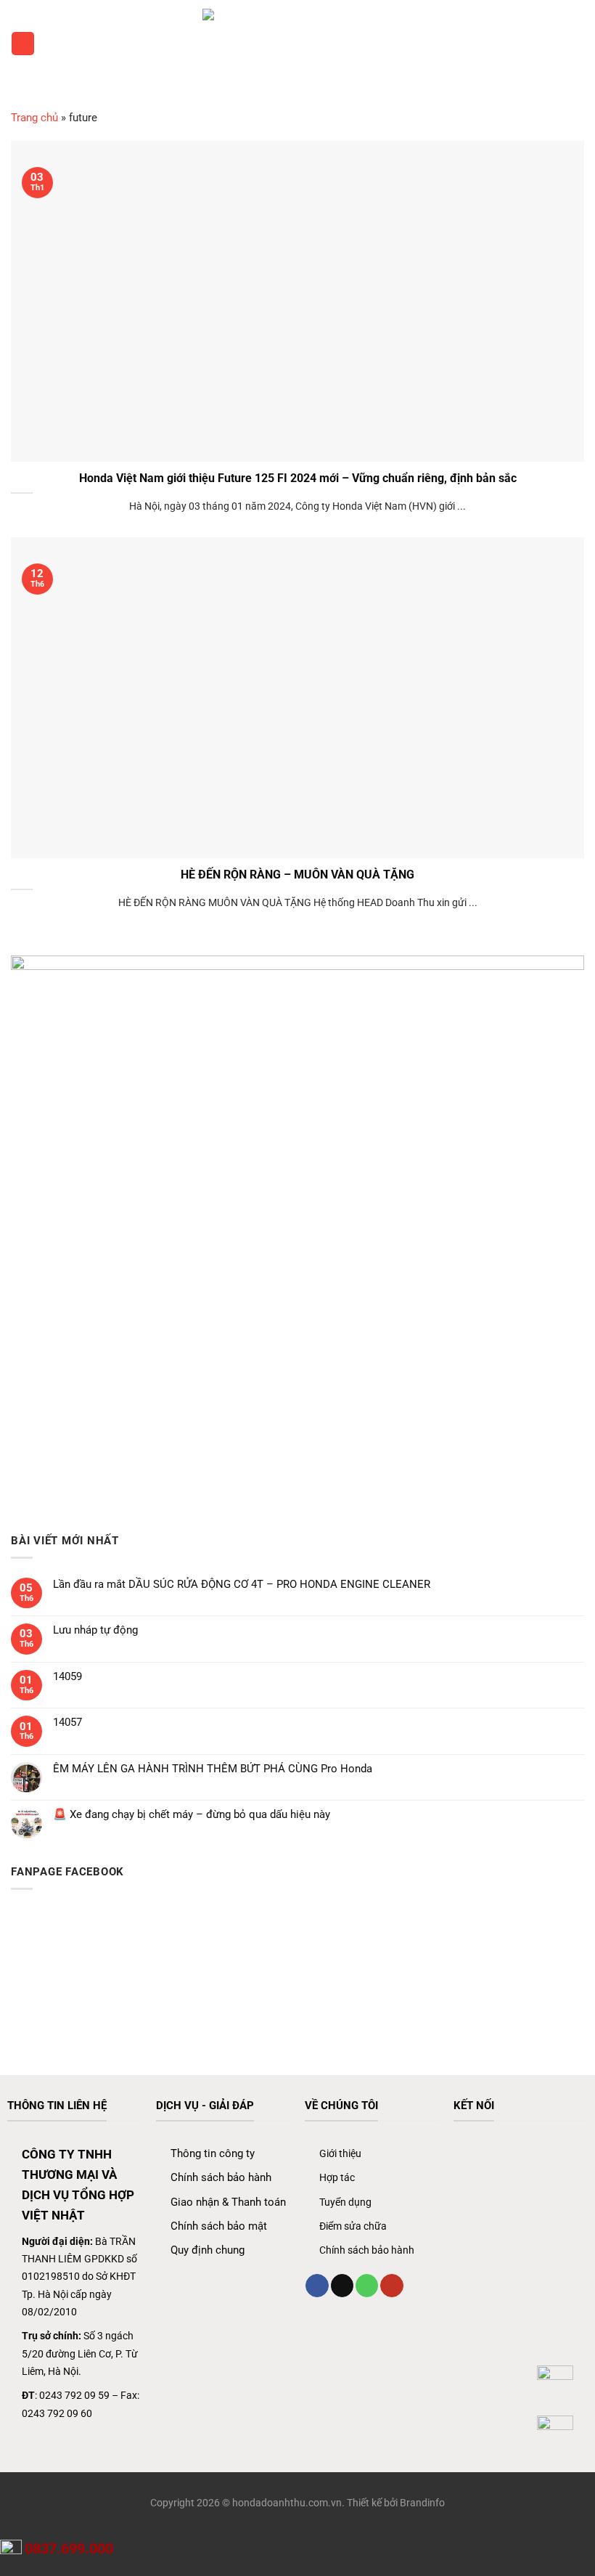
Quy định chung (208, 2250)
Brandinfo (422, 2503)
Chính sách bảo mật (219, 2226)
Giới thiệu (340, 2153)
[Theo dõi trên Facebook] (317, 2286)
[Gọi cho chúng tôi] (367, 2286)
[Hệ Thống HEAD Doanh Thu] (297, 44)
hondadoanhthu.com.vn (287, 2503)
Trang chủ (34, 118)
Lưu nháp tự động (95, 1630)
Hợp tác (337, 2177)
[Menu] (22, 43)
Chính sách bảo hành (221, 2177)
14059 (67, 1676)
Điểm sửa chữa (353, 2226)
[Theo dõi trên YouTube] (391, 2286)
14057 (67, 1722)
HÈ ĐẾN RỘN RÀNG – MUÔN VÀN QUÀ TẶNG (297, 875)
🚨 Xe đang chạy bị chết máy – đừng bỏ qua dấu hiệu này (192, 1814)
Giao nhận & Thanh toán (228, 2202)
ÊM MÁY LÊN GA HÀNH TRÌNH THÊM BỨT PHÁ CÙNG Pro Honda (213, 1769)
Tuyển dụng (345, 2202)
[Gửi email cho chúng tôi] (342, 2286)
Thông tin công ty (213, 2153)
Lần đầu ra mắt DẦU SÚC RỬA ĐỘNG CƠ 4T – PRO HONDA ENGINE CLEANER (242, 1584)
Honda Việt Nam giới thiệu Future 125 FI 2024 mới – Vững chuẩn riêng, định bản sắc (298, 478)
